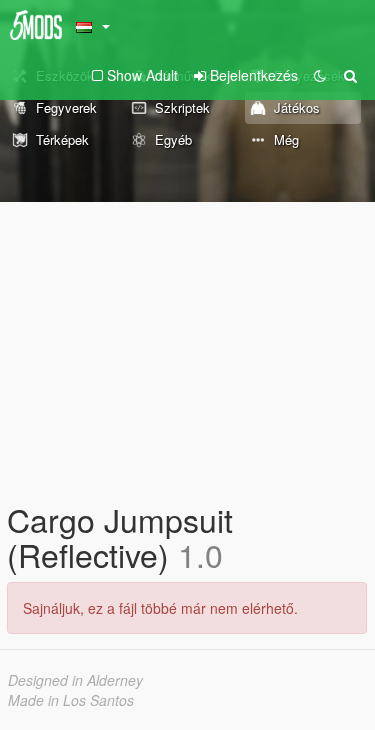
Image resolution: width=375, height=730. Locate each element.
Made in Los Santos (71, 700)
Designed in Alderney (75, 680)
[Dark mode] (320, 75)
